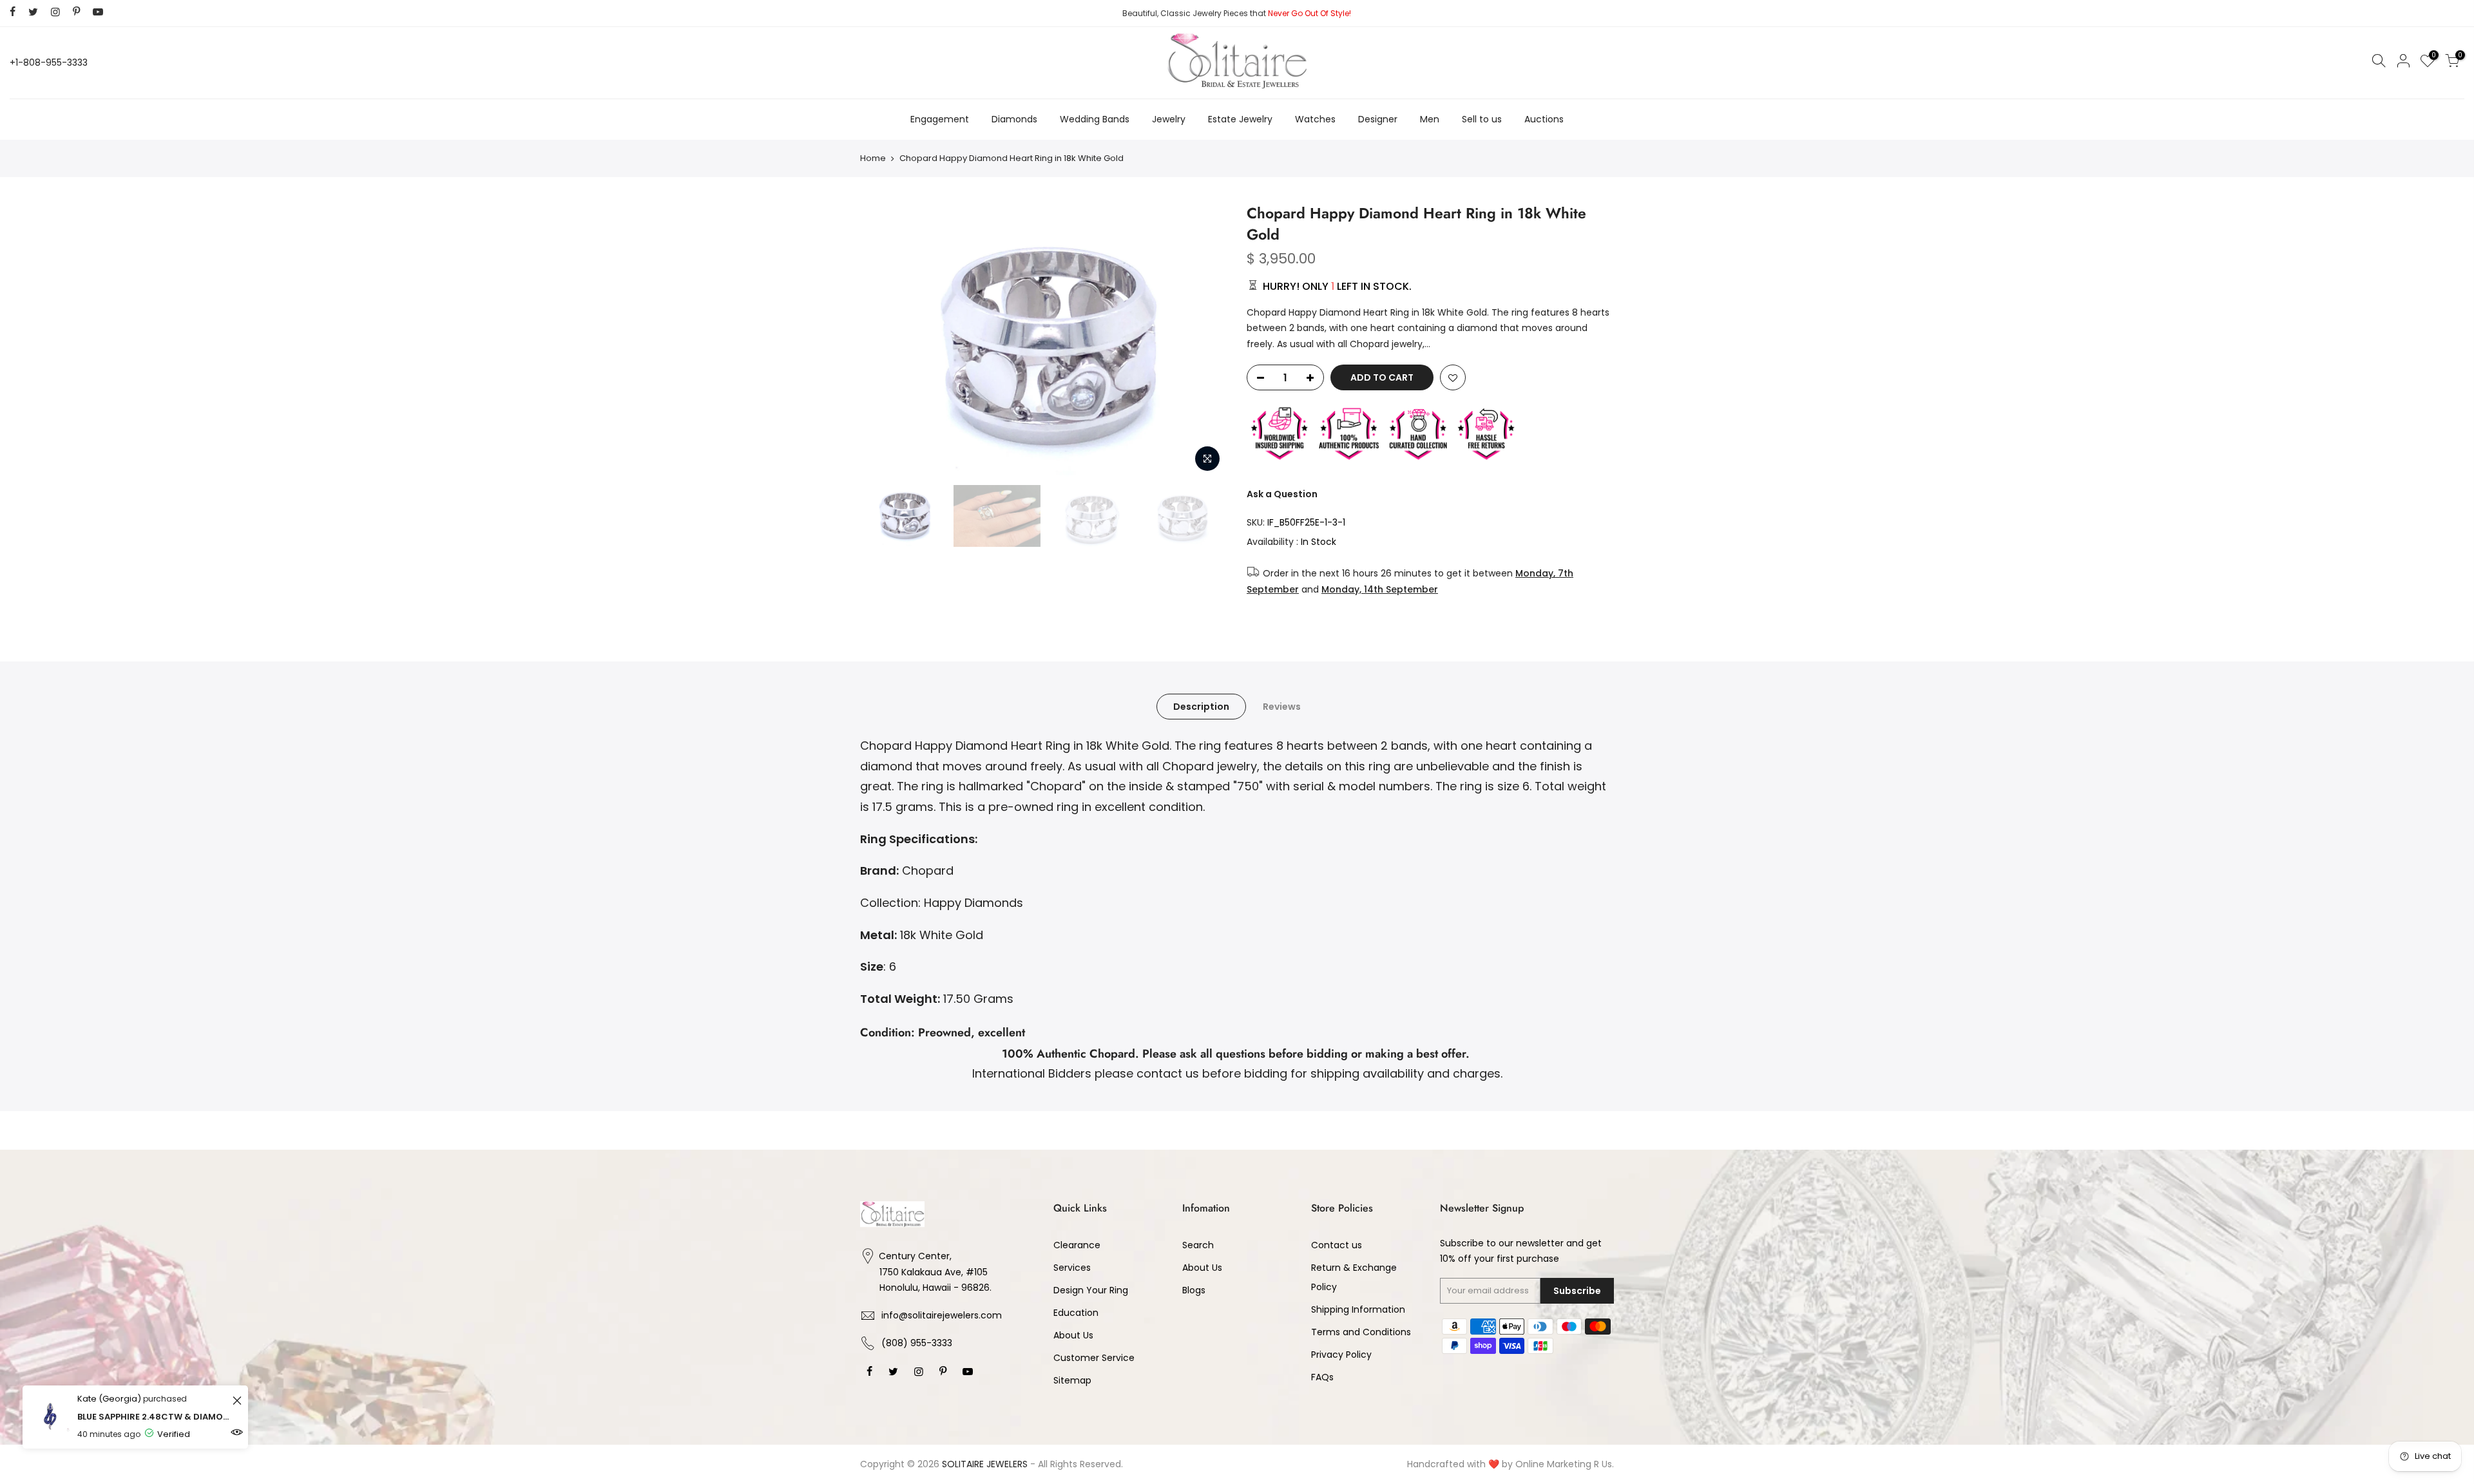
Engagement (940, 119)
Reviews (1282, 707)
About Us (1073, 1335)
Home (873, 158)
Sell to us (1482, 119)
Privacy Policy (1341, 1355)
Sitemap (1072, 1380)
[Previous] (883, 341)
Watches (1315, 119)
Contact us (1337, 1245)
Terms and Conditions (1361, 1332)
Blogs (1194, 1290)
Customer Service (1094, 1358)
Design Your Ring (1091, 1290)
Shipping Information (1358, 1309)
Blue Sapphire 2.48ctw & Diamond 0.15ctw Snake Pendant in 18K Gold (153, 1417)
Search (1198, 1245)
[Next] (1205, 341)
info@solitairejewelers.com (942, 1315)
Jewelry (1169, 119)
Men (1430, 119)
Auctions (1544, 119)
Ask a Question (1282, 494)
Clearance (1077, 1245)
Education (1076, 1313)
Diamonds (1014, 119)
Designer (1378, 119)
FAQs (1322, 1377)
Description (1201, 707)
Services (1072, 1268)
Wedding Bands (1095, 119)
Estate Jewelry (1240, 119)
